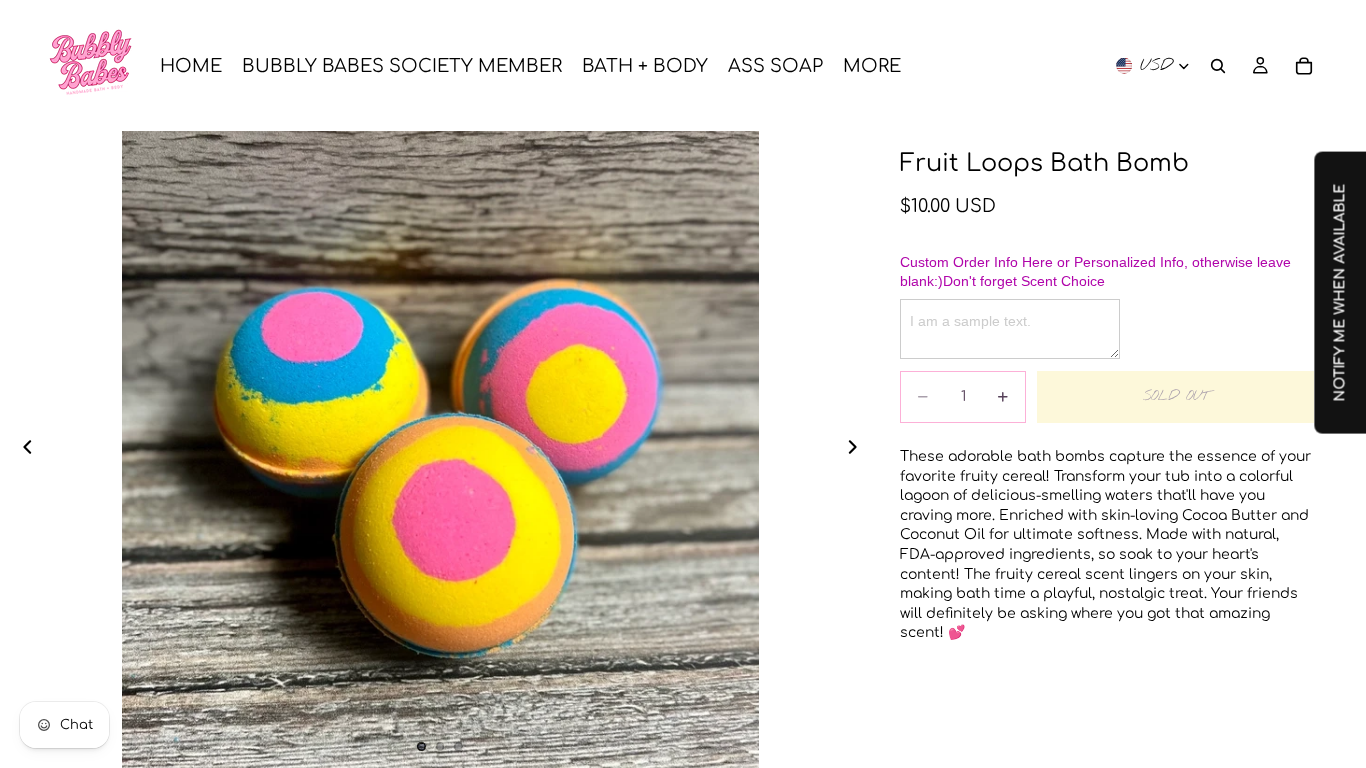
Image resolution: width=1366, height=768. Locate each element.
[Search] (1218, 66)
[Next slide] (858, 450)
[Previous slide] (22, 450)
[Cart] (1304, 66)
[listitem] (872, 65)
